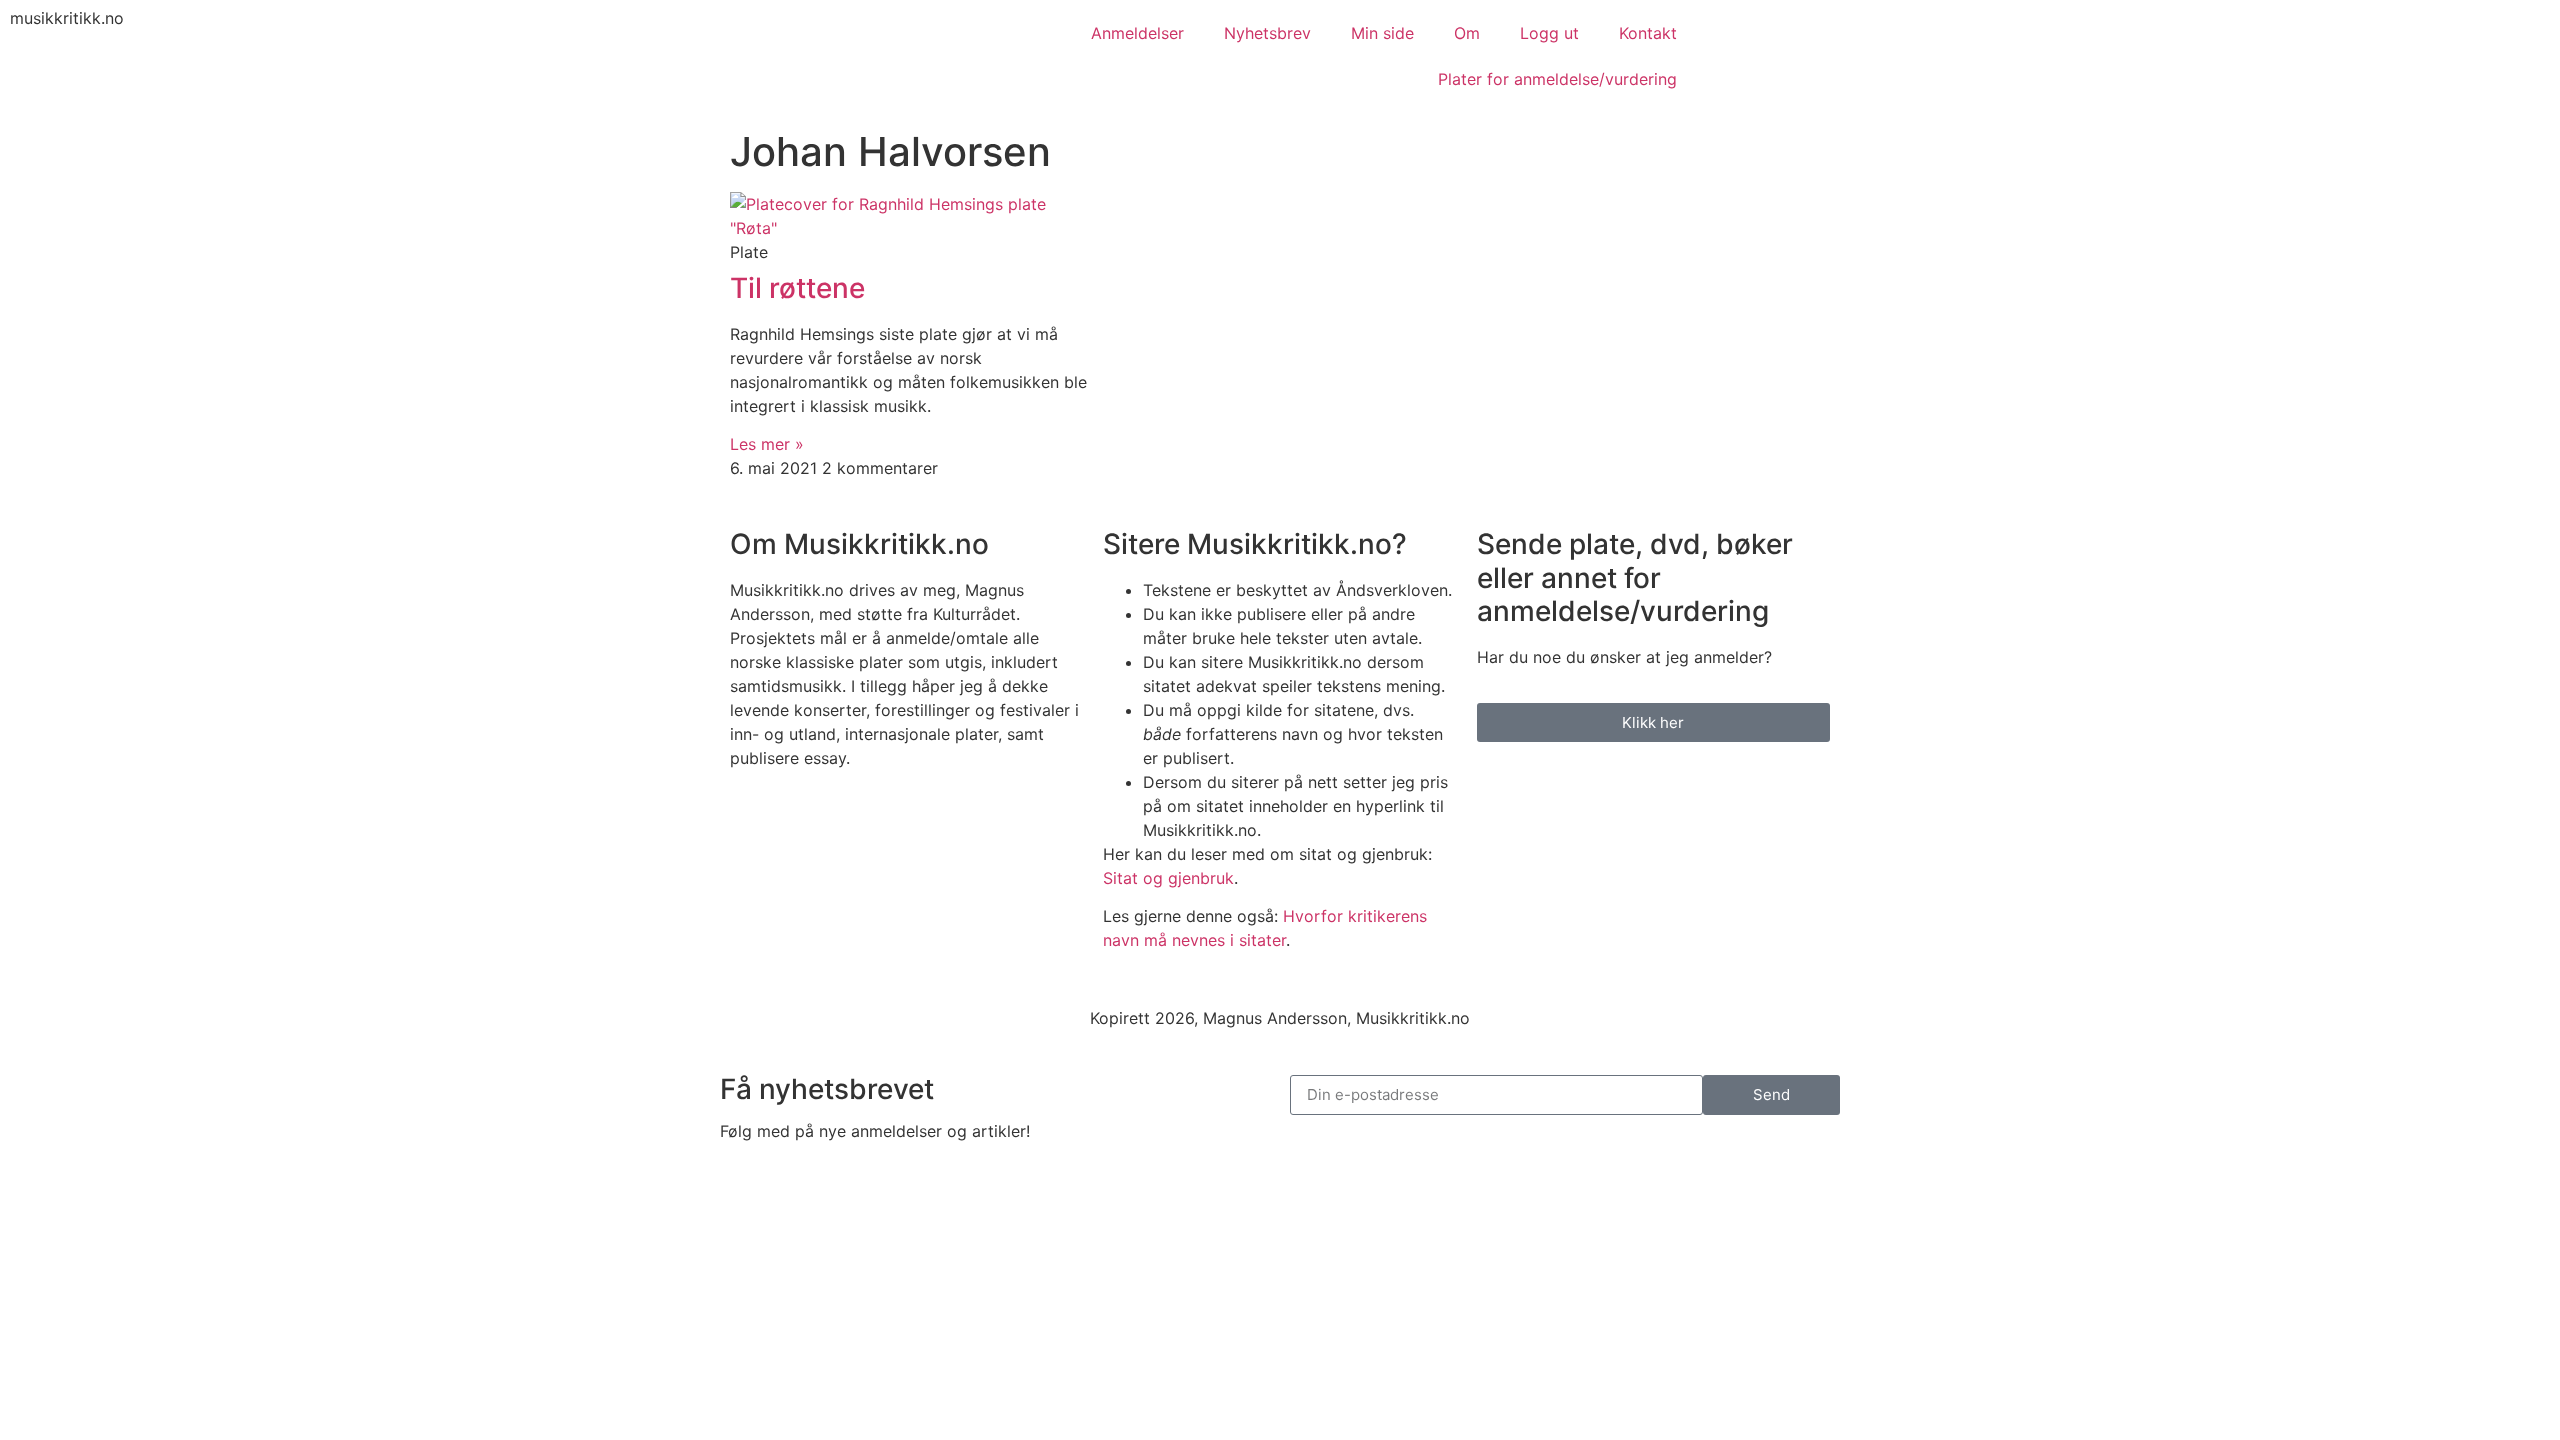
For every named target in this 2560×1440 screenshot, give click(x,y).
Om (1467, 33)
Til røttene (797, 288)
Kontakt (1648, 33)
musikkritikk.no (67, 18)
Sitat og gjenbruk (1168, 878)
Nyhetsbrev (1267, 33)
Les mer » (767, 444)
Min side (1382, 33)
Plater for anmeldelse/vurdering (1557, 79)
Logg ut (1549, 33)
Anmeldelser (1137, 33)
